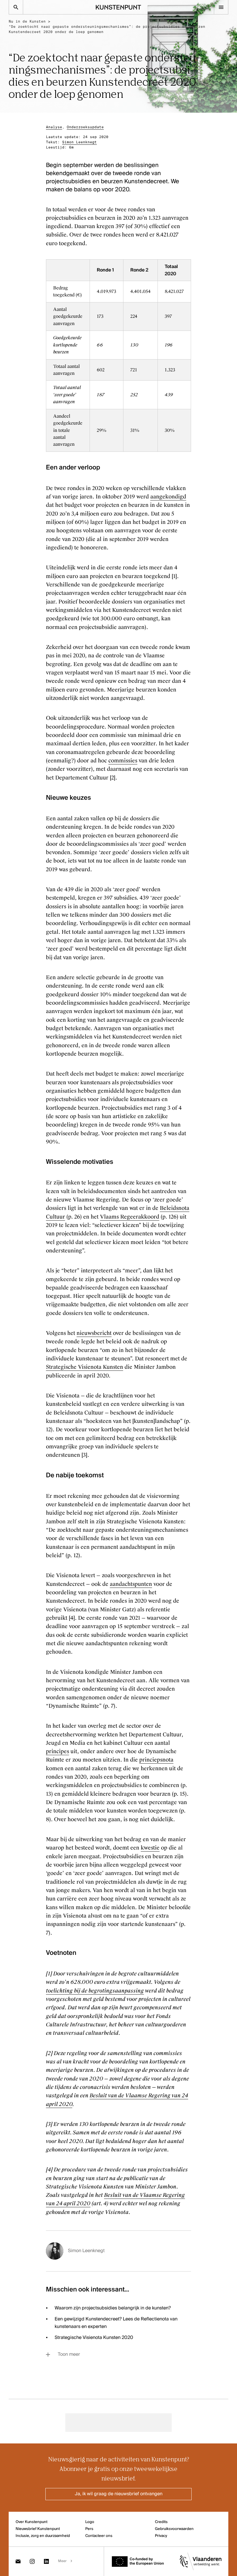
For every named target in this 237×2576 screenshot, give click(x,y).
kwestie (150, 1848)
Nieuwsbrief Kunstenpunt (38, 2529)
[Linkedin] (46, 2561)
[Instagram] (32, 2561)
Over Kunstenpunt (32, 2522)
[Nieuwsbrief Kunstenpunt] (18, 2561)
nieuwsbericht (94, 1333)
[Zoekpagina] (16, 7)
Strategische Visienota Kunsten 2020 (94, 2338)
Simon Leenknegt (79, 142)
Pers (89, 2529)
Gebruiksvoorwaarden (174, 2529)
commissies (123, 761)
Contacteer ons (99, 2536)
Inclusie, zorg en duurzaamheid (43, 2536)
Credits (161, 2522)
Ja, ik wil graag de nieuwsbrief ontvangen (119, 2494)
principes (58, 1751)
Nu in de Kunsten (27, 21)
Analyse (54, 127)
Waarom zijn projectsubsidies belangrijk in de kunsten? (113, 2308)
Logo (90, 2522)
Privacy (161, 2536)
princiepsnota (156, 1760)
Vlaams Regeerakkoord (130, 1217)
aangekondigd (168, 497)
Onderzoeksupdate (85, 127)
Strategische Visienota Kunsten (85, 1367)
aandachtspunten (131, 1584)
